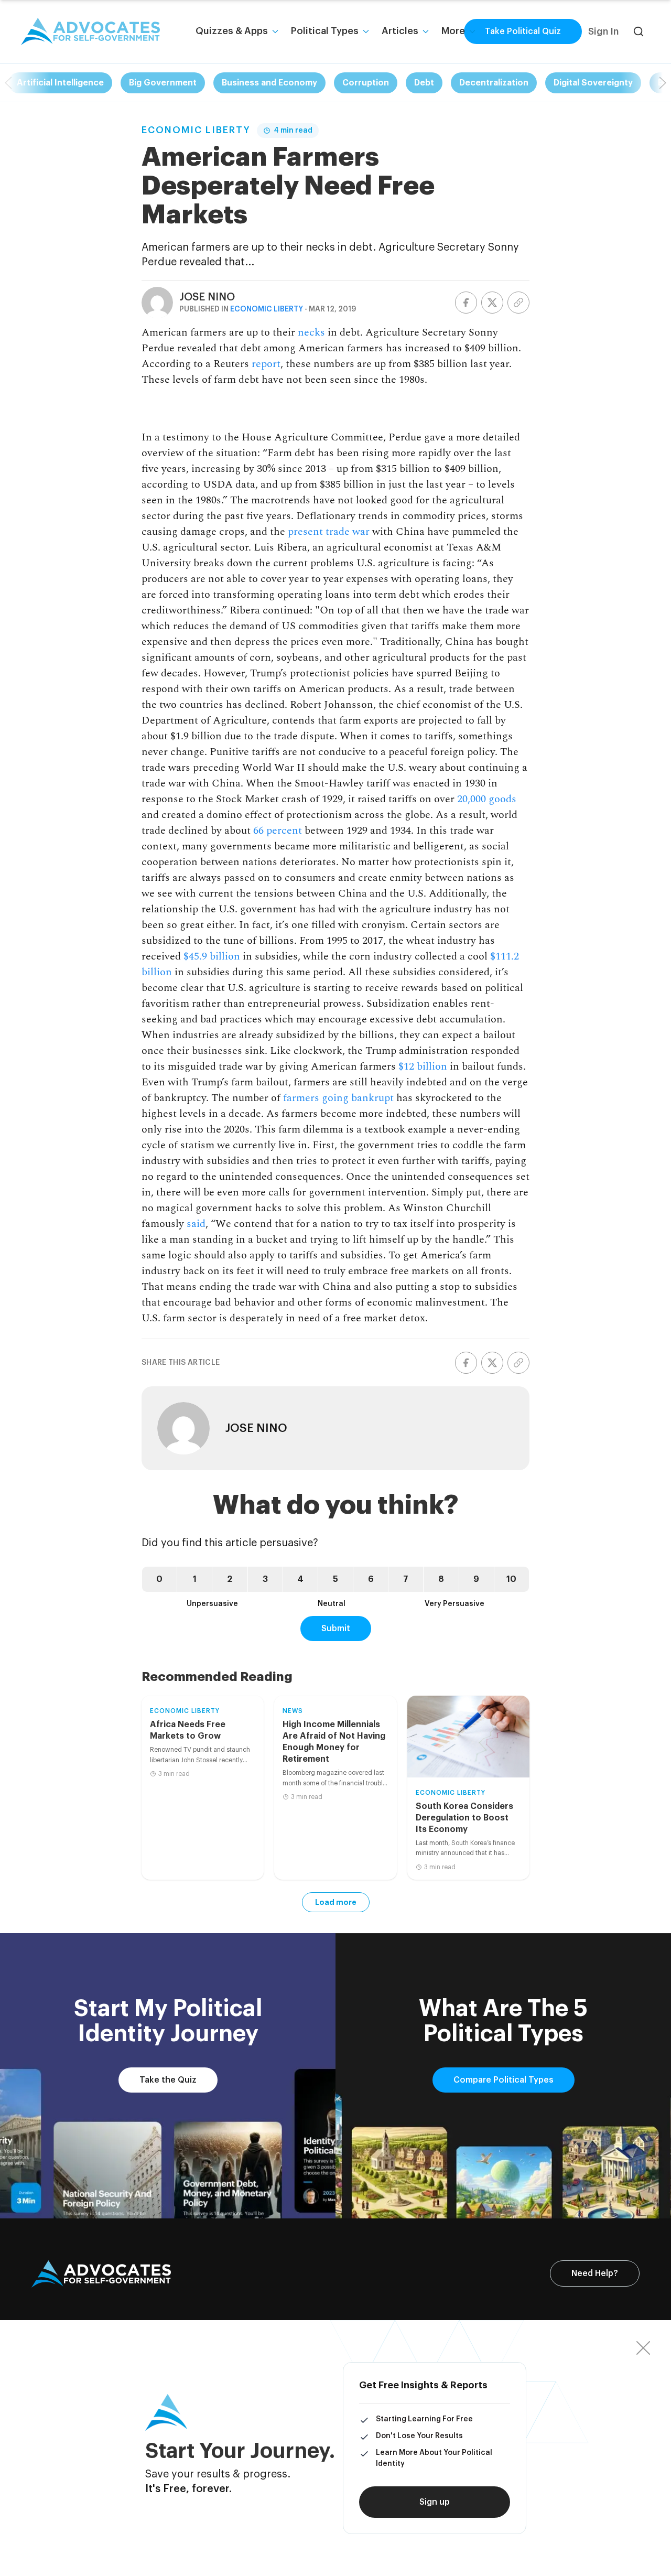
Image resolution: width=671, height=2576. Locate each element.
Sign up (435, 2502)
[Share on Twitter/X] (492, 303)
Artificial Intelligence (60, 83)
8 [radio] (441, 1579)
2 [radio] (230, 1579)
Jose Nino (207, 297)
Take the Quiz (168, 2080)
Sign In (603, 31)
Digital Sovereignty (593, 83)
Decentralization (494, 83)
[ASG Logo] (101, 2274)
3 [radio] (265, 1579)
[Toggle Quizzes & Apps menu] (275, 31)
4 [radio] (300, 1579)
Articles (400, 31)
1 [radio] (195, 1579)
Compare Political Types (504, 2080)
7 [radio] (406, 1579)
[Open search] (638, 31)
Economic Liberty (196, 130)
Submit (336, 1629)
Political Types (325, 31)
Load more (336, 1902)
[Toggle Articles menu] (426, 31)
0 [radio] (159, 1579)
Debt (424, 83)
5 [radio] (335, 1579)
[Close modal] (643, 2348)
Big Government (163, 83)
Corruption (366, 83)
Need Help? (595, 2273)
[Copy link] (518, 303)
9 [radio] (476, 1579)
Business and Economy (269, 83)
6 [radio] (371, 1579)
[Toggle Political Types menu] (366, 31)
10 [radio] (511, 1579)
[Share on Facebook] (466, 303)
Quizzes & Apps (232, 31)
